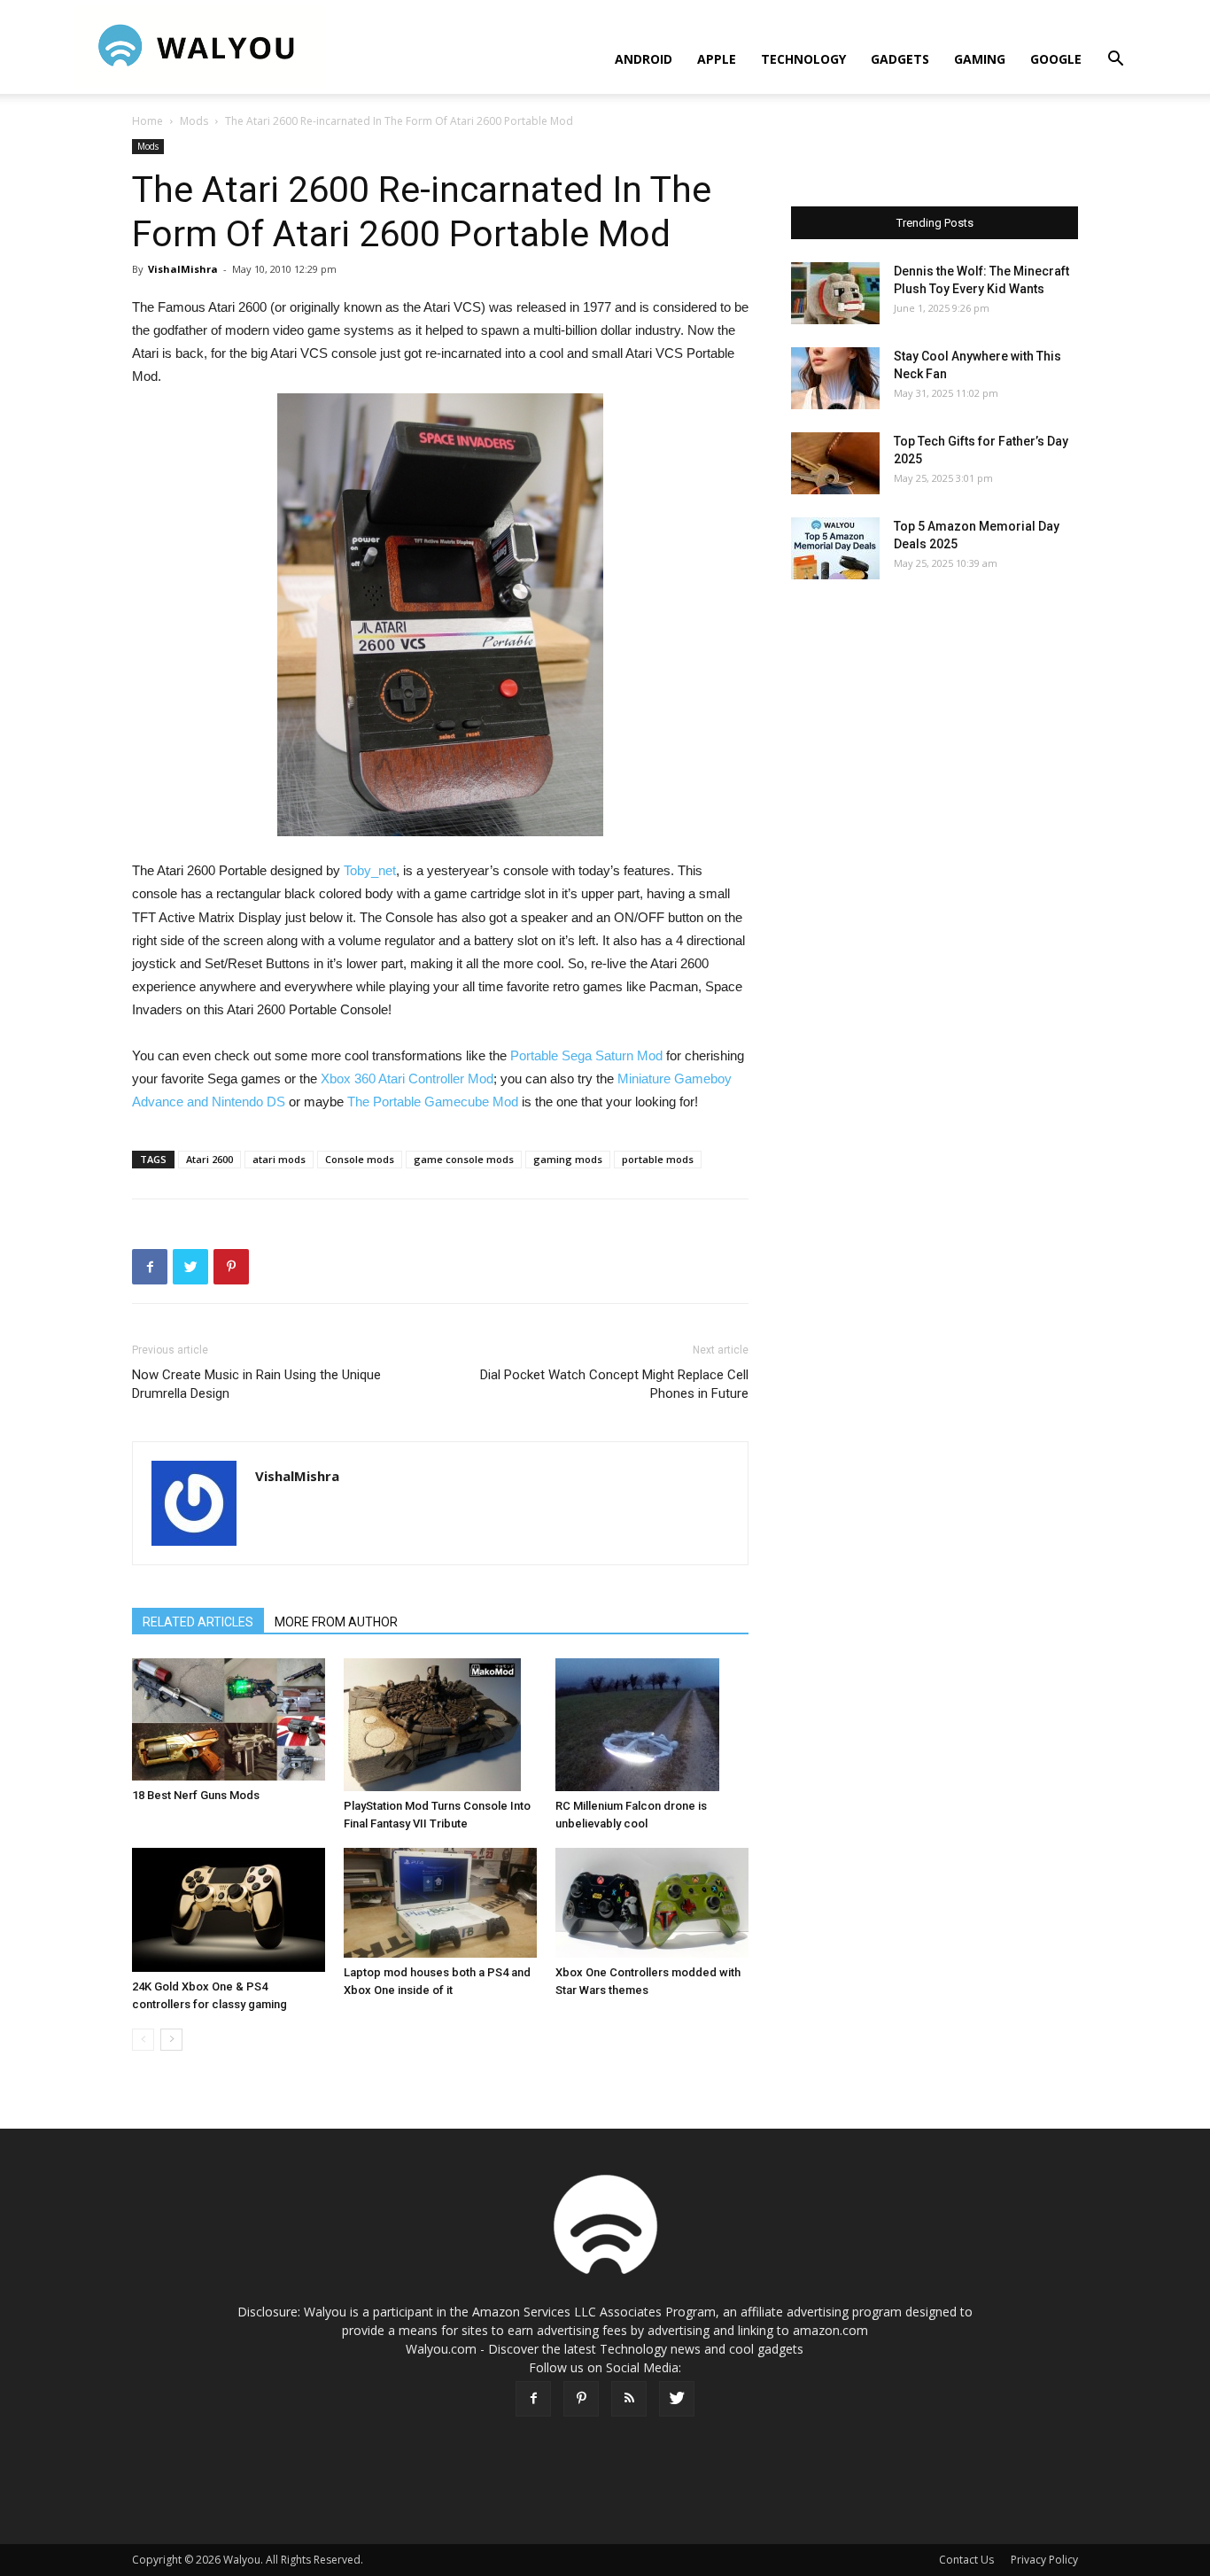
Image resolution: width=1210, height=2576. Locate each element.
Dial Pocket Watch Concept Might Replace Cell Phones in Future (614, 1384)
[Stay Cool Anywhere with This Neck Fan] (835, 378)
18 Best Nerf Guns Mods (196, 1795)
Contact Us (966, 2560)
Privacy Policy (1044, 2560)
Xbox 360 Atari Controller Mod (407, 1079)
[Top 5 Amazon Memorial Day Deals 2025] (835, 548)
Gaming (980, 59)
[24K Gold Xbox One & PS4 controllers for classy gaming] (229, 1910)
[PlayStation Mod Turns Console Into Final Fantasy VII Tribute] (440, 1725)
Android (644, 59)
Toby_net (370, 870)
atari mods (279, 1159)
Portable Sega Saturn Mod (586, 1055)
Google (1056, 59)
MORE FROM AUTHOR (336, 1622)
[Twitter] (677, 2399)
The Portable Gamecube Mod (431, 1102)
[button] (1115, 61)
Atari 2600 (209, 1159)
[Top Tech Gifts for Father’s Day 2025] (835, 463)
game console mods (464, 1159)
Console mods (360, 1159)
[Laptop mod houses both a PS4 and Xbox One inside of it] (440, 1903)
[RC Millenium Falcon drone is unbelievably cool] (652, 1725)
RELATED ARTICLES (198, 1622)
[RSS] (629, 2399)
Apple (717, 59)
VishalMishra (183, 269)
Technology (803, 59)
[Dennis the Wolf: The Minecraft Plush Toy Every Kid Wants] (835, 293)
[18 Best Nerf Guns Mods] (229, 1719)
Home (147, 121)
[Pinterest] (581, 2399)
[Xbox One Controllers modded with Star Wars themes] (652, 1903)
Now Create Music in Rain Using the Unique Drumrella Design (256, 1384)
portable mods (658, 1159)
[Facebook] (533, 2399)
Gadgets (900, 59)
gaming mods (568, 1159)
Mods (194, 121)
